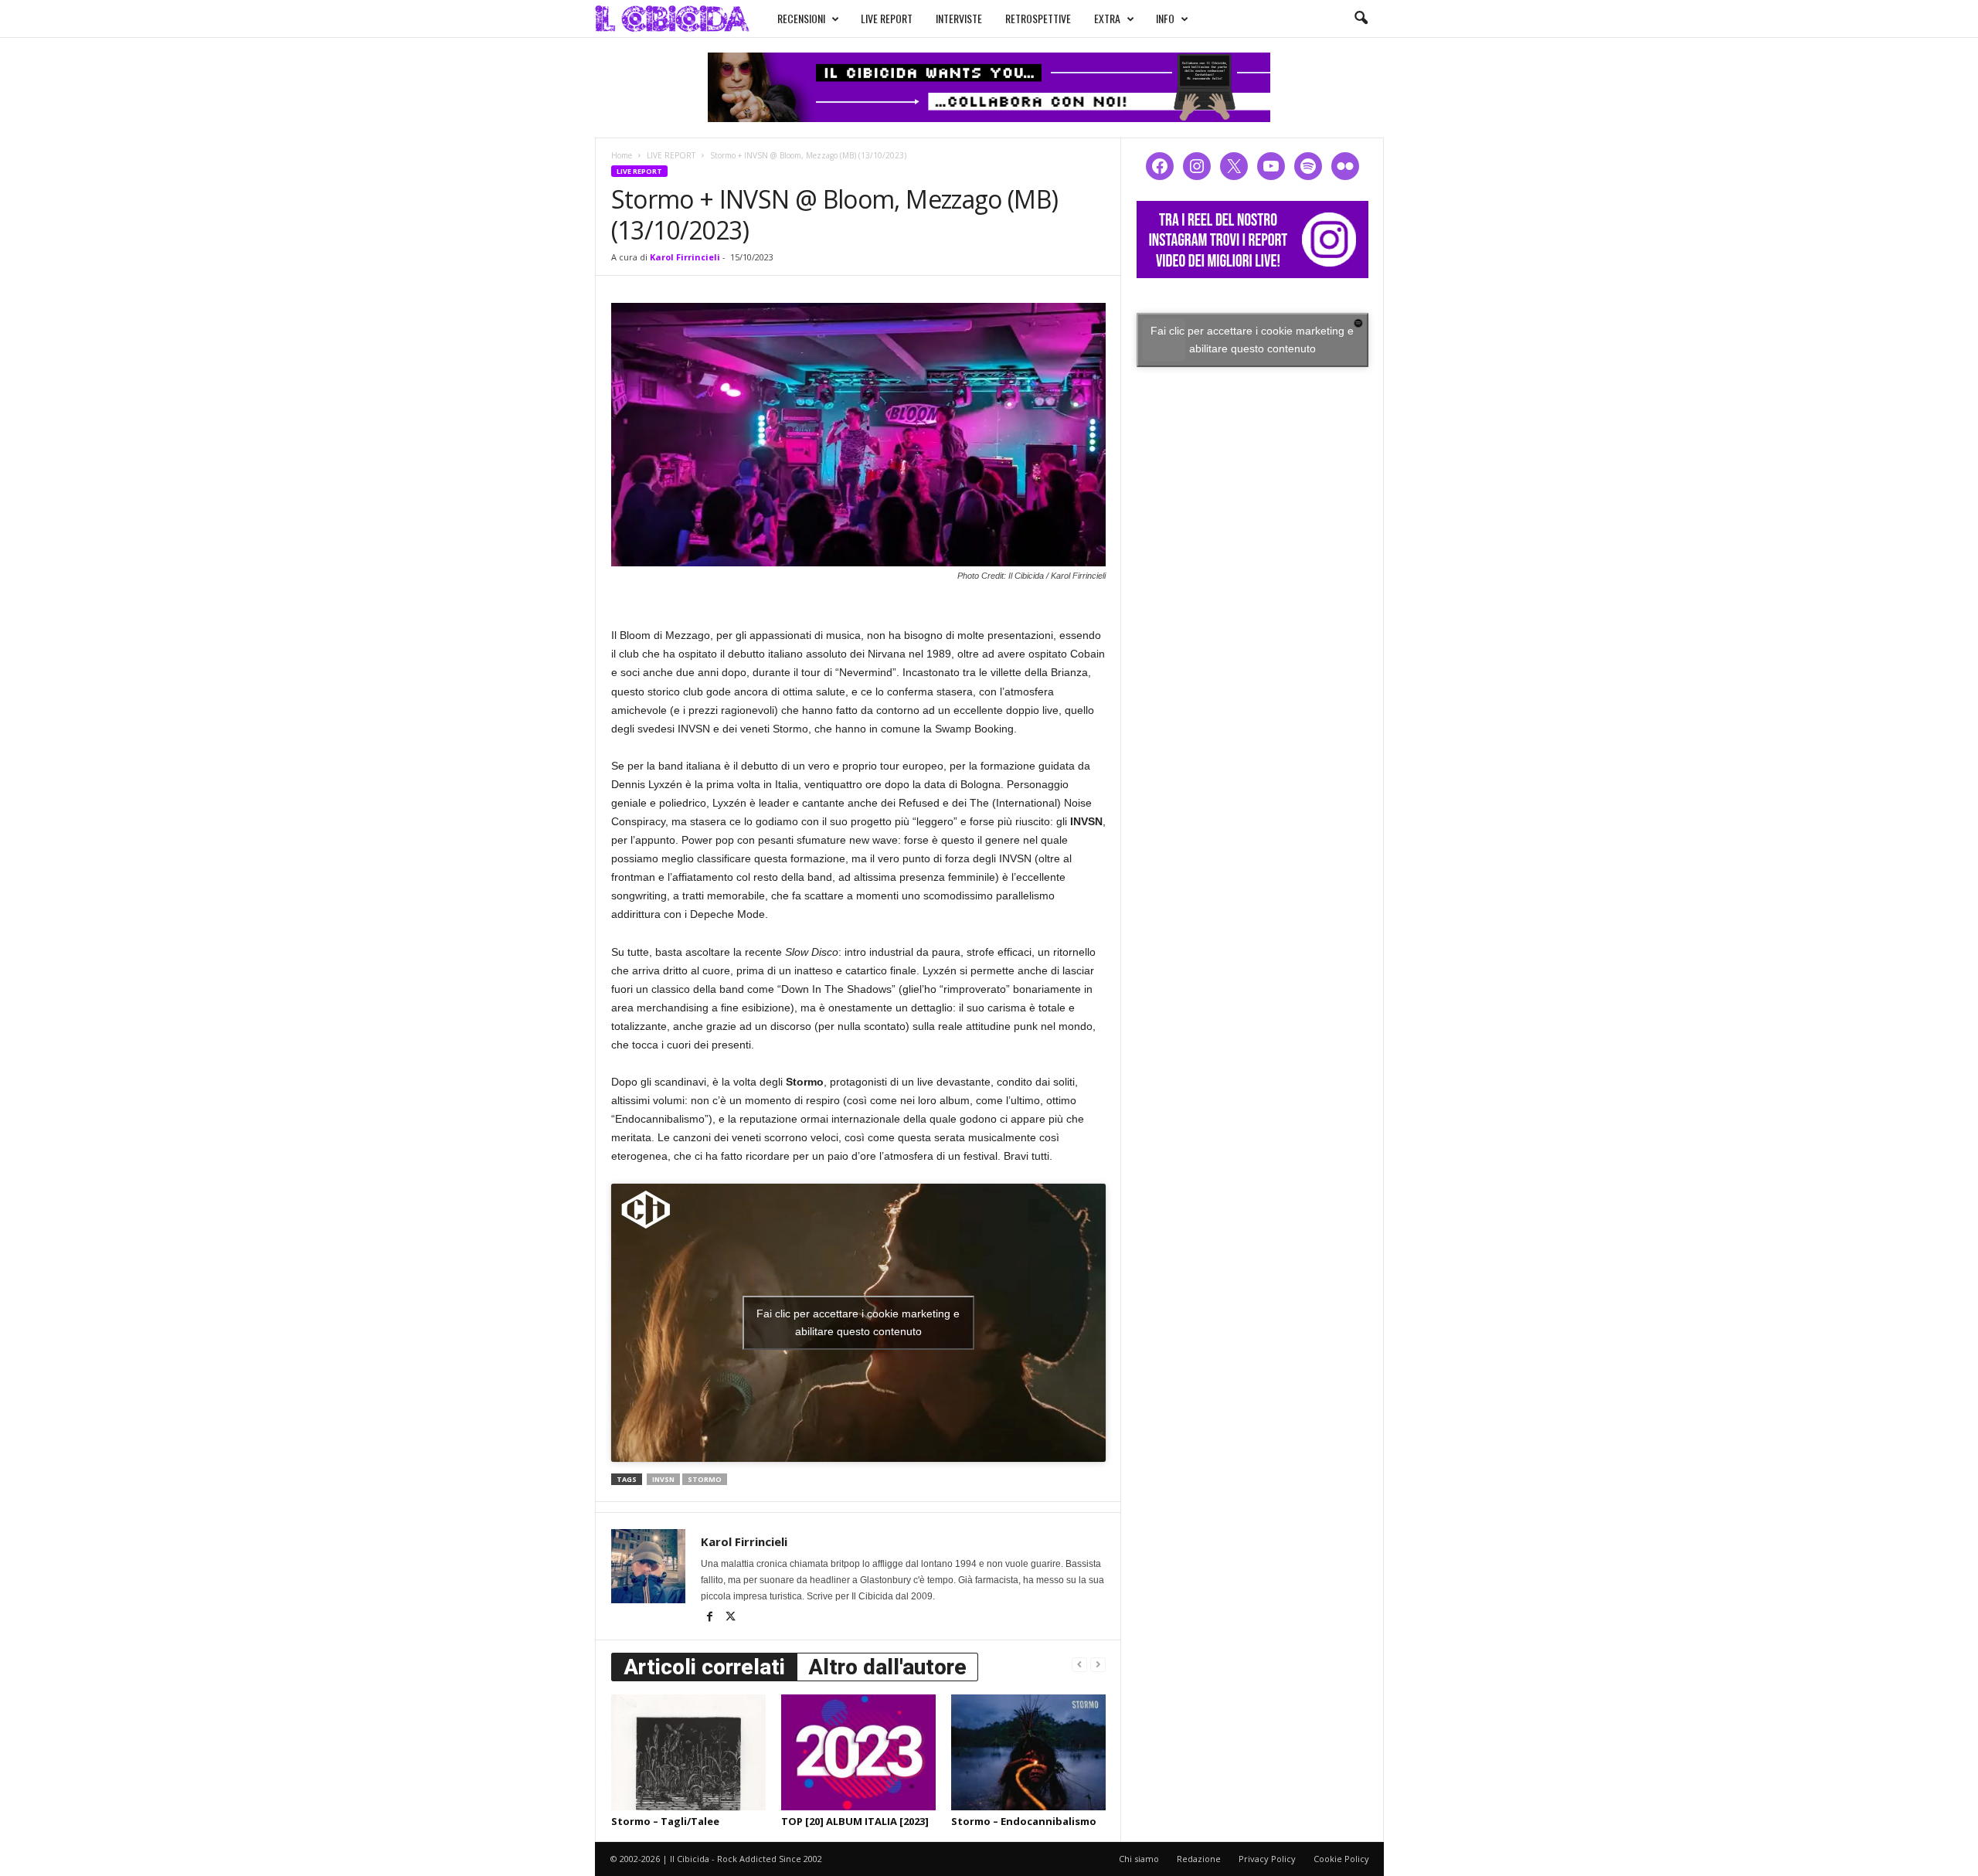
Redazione (1199, 1859)
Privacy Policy (1267, 1859)
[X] (731, 1618)
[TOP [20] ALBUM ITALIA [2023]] (858, 1752)
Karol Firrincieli (685, 257)
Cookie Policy (1341, 1859)
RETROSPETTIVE (1038, 18)
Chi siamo (1139, 1859)
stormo (705, 1479)
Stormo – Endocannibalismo (1024, 1821)
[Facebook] (711, 1618)
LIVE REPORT (887, 18)
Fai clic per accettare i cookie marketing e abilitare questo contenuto (858, 1322)
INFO (1165, 18)
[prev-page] (1079, 1664)
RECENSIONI (801, 18)
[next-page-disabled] (1098, 1664)
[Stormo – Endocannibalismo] (1028, 1752)
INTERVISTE (959, 18)
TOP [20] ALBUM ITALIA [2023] (855, 1821)
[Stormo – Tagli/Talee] (688, 1752)
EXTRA (1107, 18)
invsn (663, 1479)
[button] (1361, 19)
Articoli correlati (704, 1667)
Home (622, 155)
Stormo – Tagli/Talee (665, 1821)
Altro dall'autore (887, 1667)
